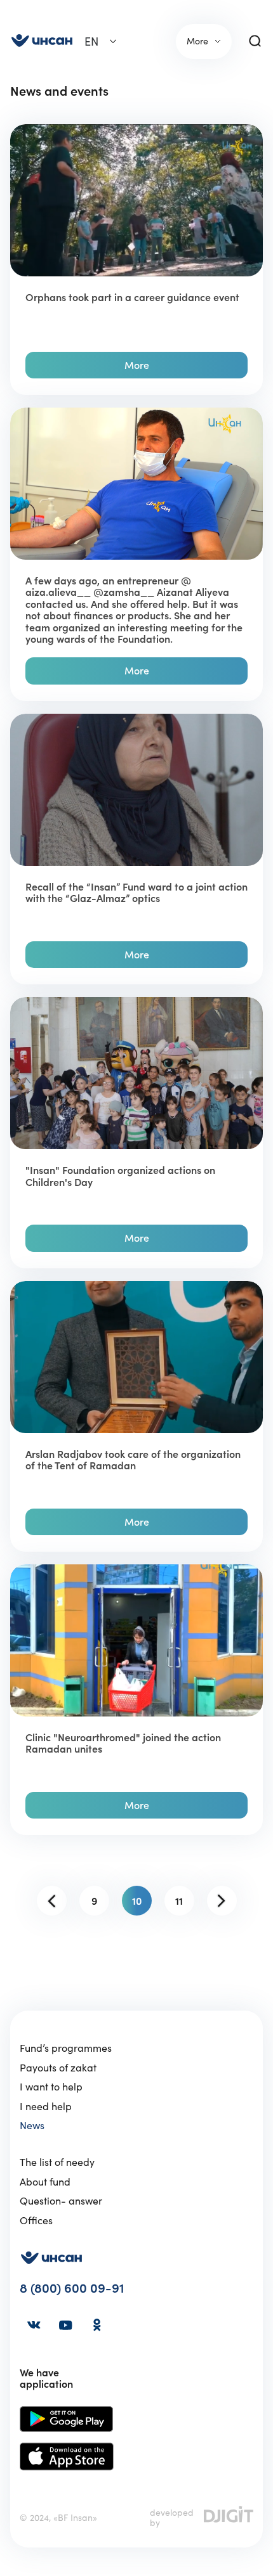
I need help (46, 2106)
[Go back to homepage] (42, 42)
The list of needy (57, 2162)
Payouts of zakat (58, 2068)
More (137, 365)
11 (179, 1901)
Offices (36, 2220)
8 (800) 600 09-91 (72, 2289)
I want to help (51, 2087)
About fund (45, 2182)
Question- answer (61, 2201)
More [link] (197, 41)
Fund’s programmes (66, 2048)
